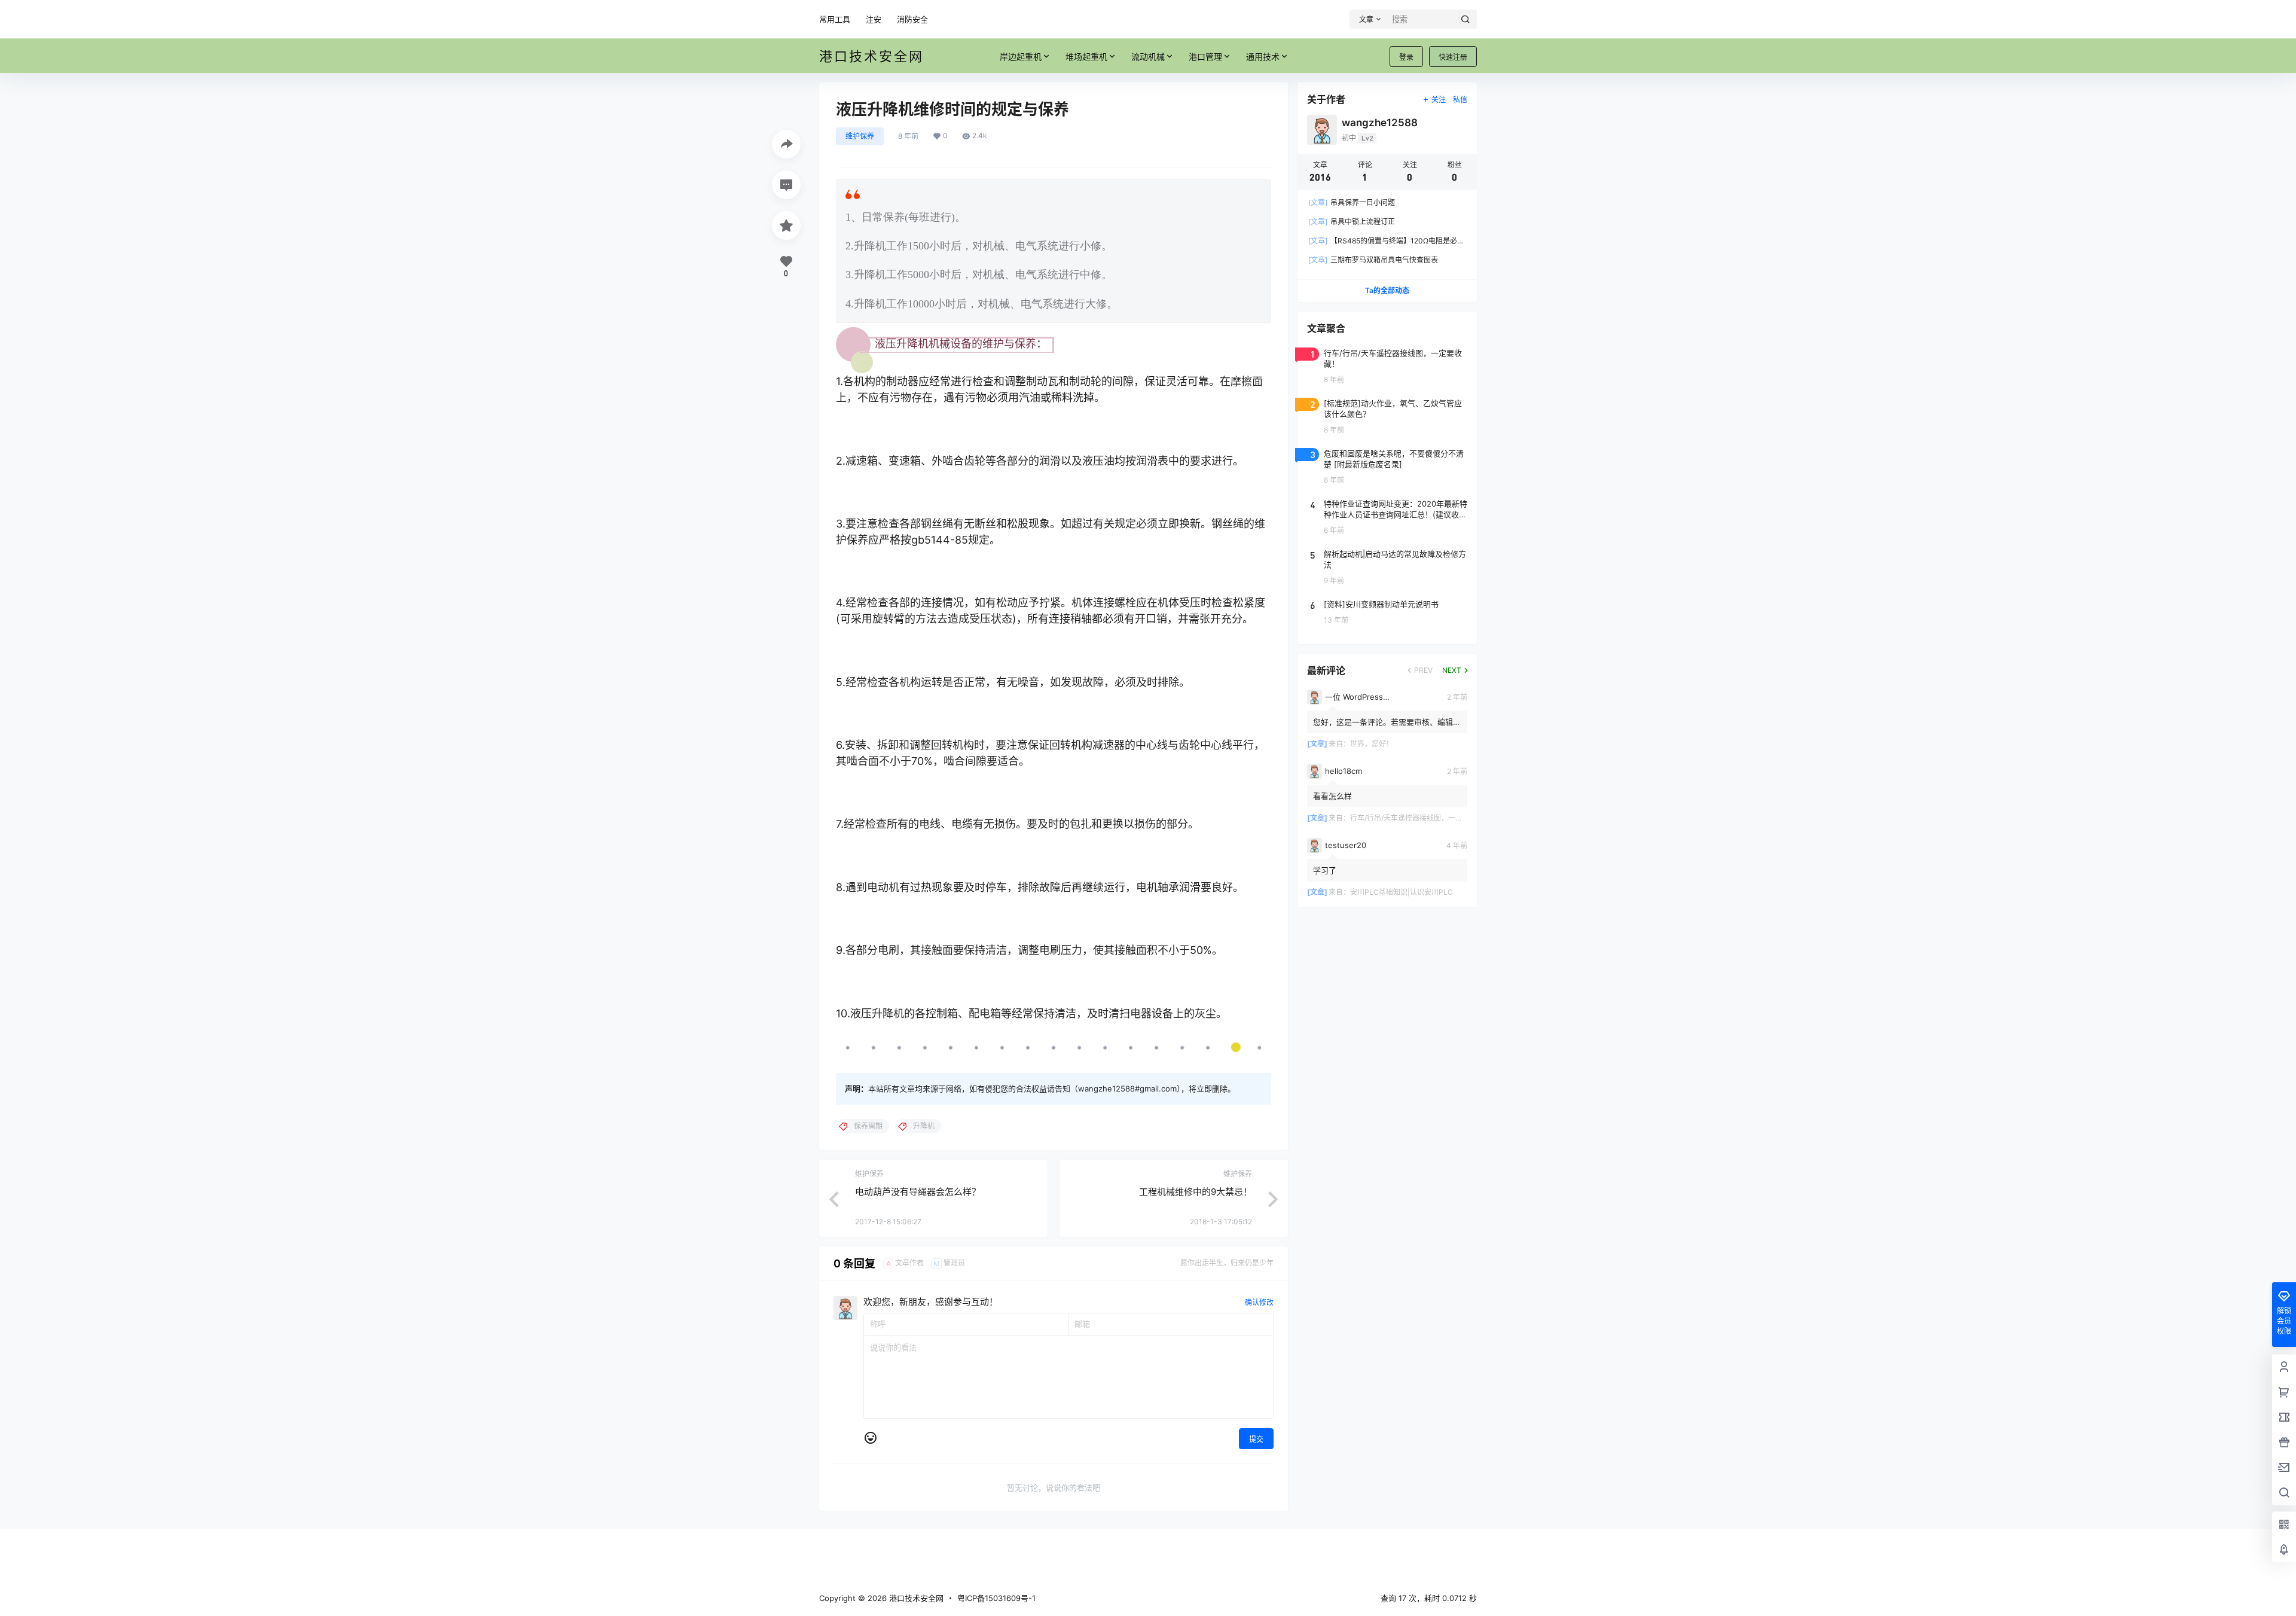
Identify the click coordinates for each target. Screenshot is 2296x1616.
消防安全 (912, 19)
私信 (1460, 100)
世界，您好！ (1372, 744)
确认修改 (1259, 1302)
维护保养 (860, 136)
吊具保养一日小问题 (1352, 202)
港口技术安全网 (915, 1598)
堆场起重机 (1086, 57)
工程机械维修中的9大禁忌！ (1196, 1192)
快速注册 (1453, 57)
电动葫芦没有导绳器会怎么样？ (918, 1192)
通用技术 (1263, 57)
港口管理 (1205, 57)
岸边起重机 (1021, 57)
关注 (1439, 100)
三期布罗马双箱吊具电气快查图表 (1373, 260)
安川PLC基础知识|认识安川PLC (1402, 892)
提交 (1256, 1439)
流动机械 (1148, 57)
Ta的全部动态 (1387, 290)
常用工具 (835, 19)
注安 (874, 19)
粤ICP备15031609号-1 (996, 1598)
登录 (1406, 57)
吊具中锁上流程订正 (1352, 222)
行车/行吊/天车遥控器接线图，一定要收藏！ (1421, 818)
